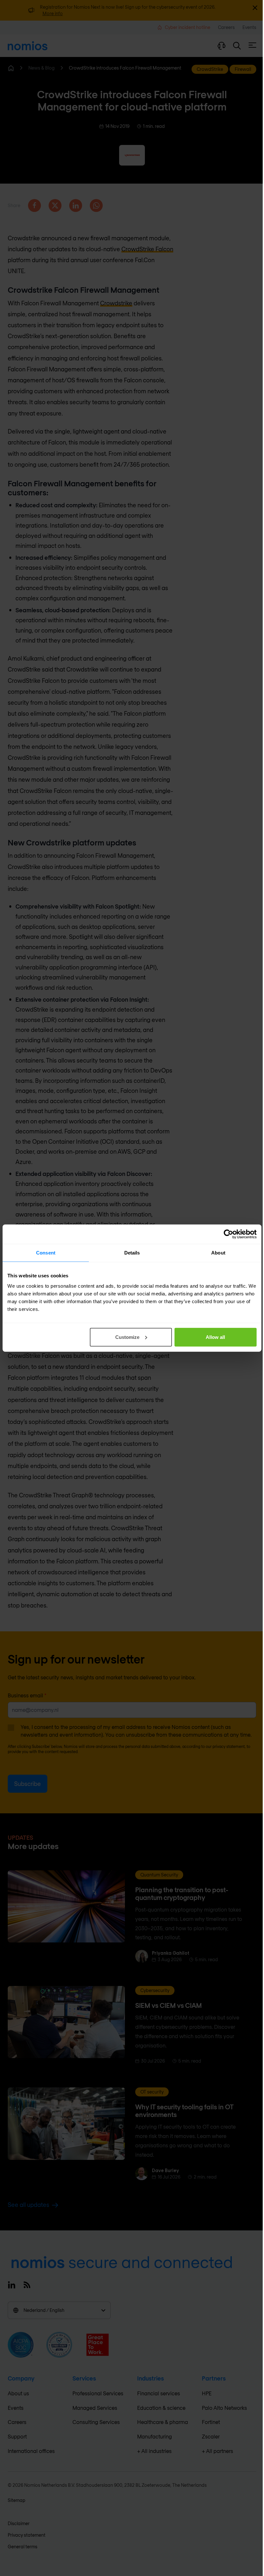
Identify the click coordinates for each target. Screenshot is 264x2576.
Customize (127, 1337)
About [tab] (218, 1253)
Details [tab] (132, 1253)
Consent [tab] (46, 1253)
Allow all (215, 1337)
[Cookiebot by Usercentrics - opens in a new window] (228, 1234)
